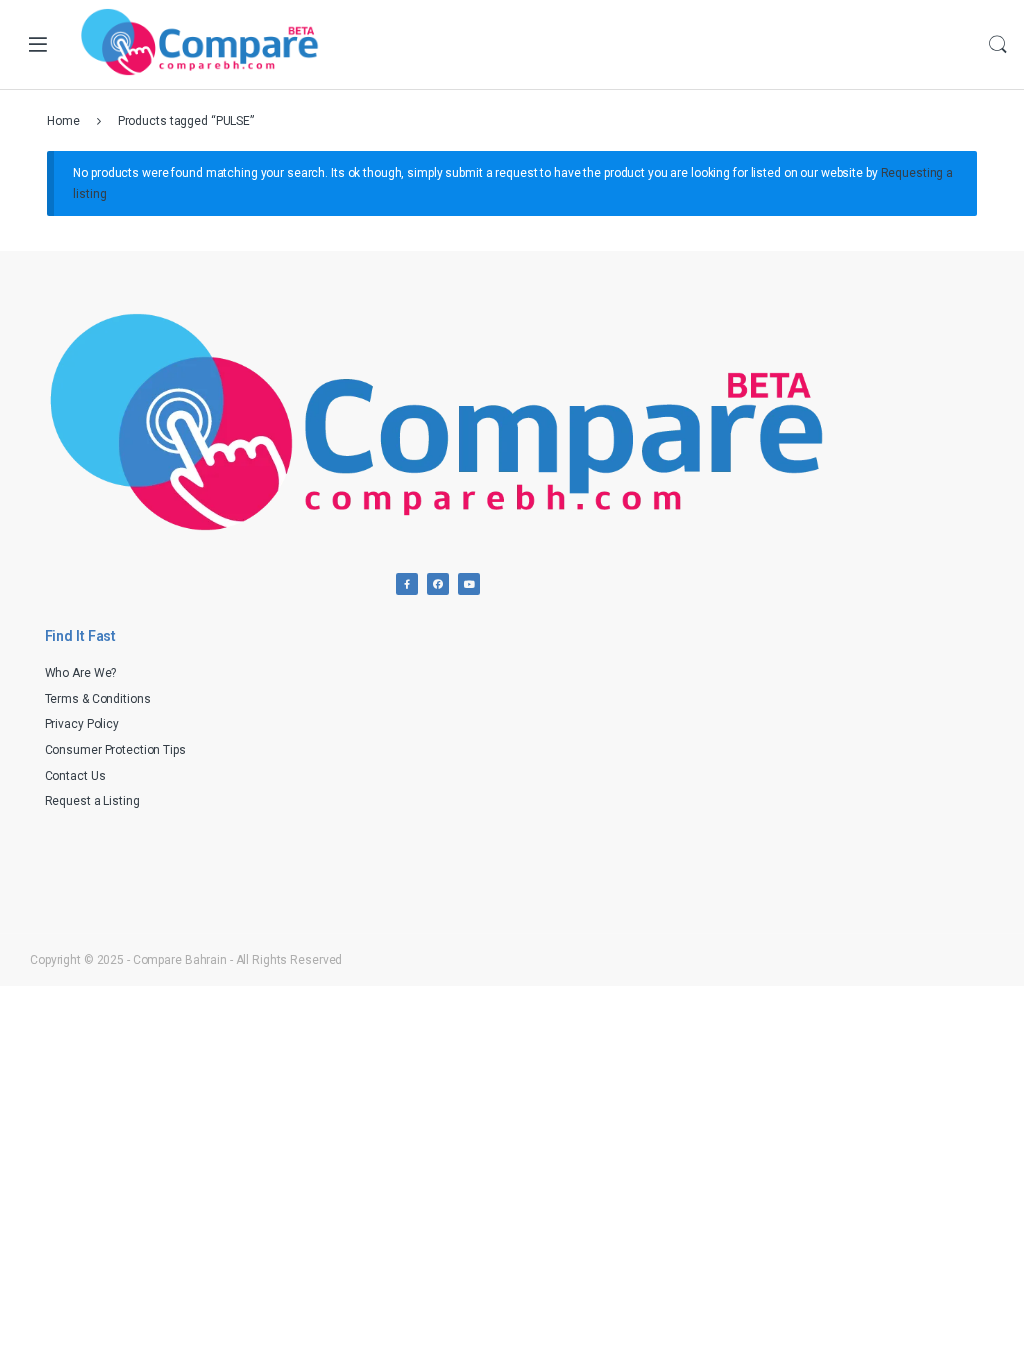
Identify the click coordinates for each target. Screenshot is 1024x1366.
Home (63, 121)
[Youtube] (469, 584)
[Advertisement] (758, 754)
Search (998, 45)
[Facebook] (407, 584)
